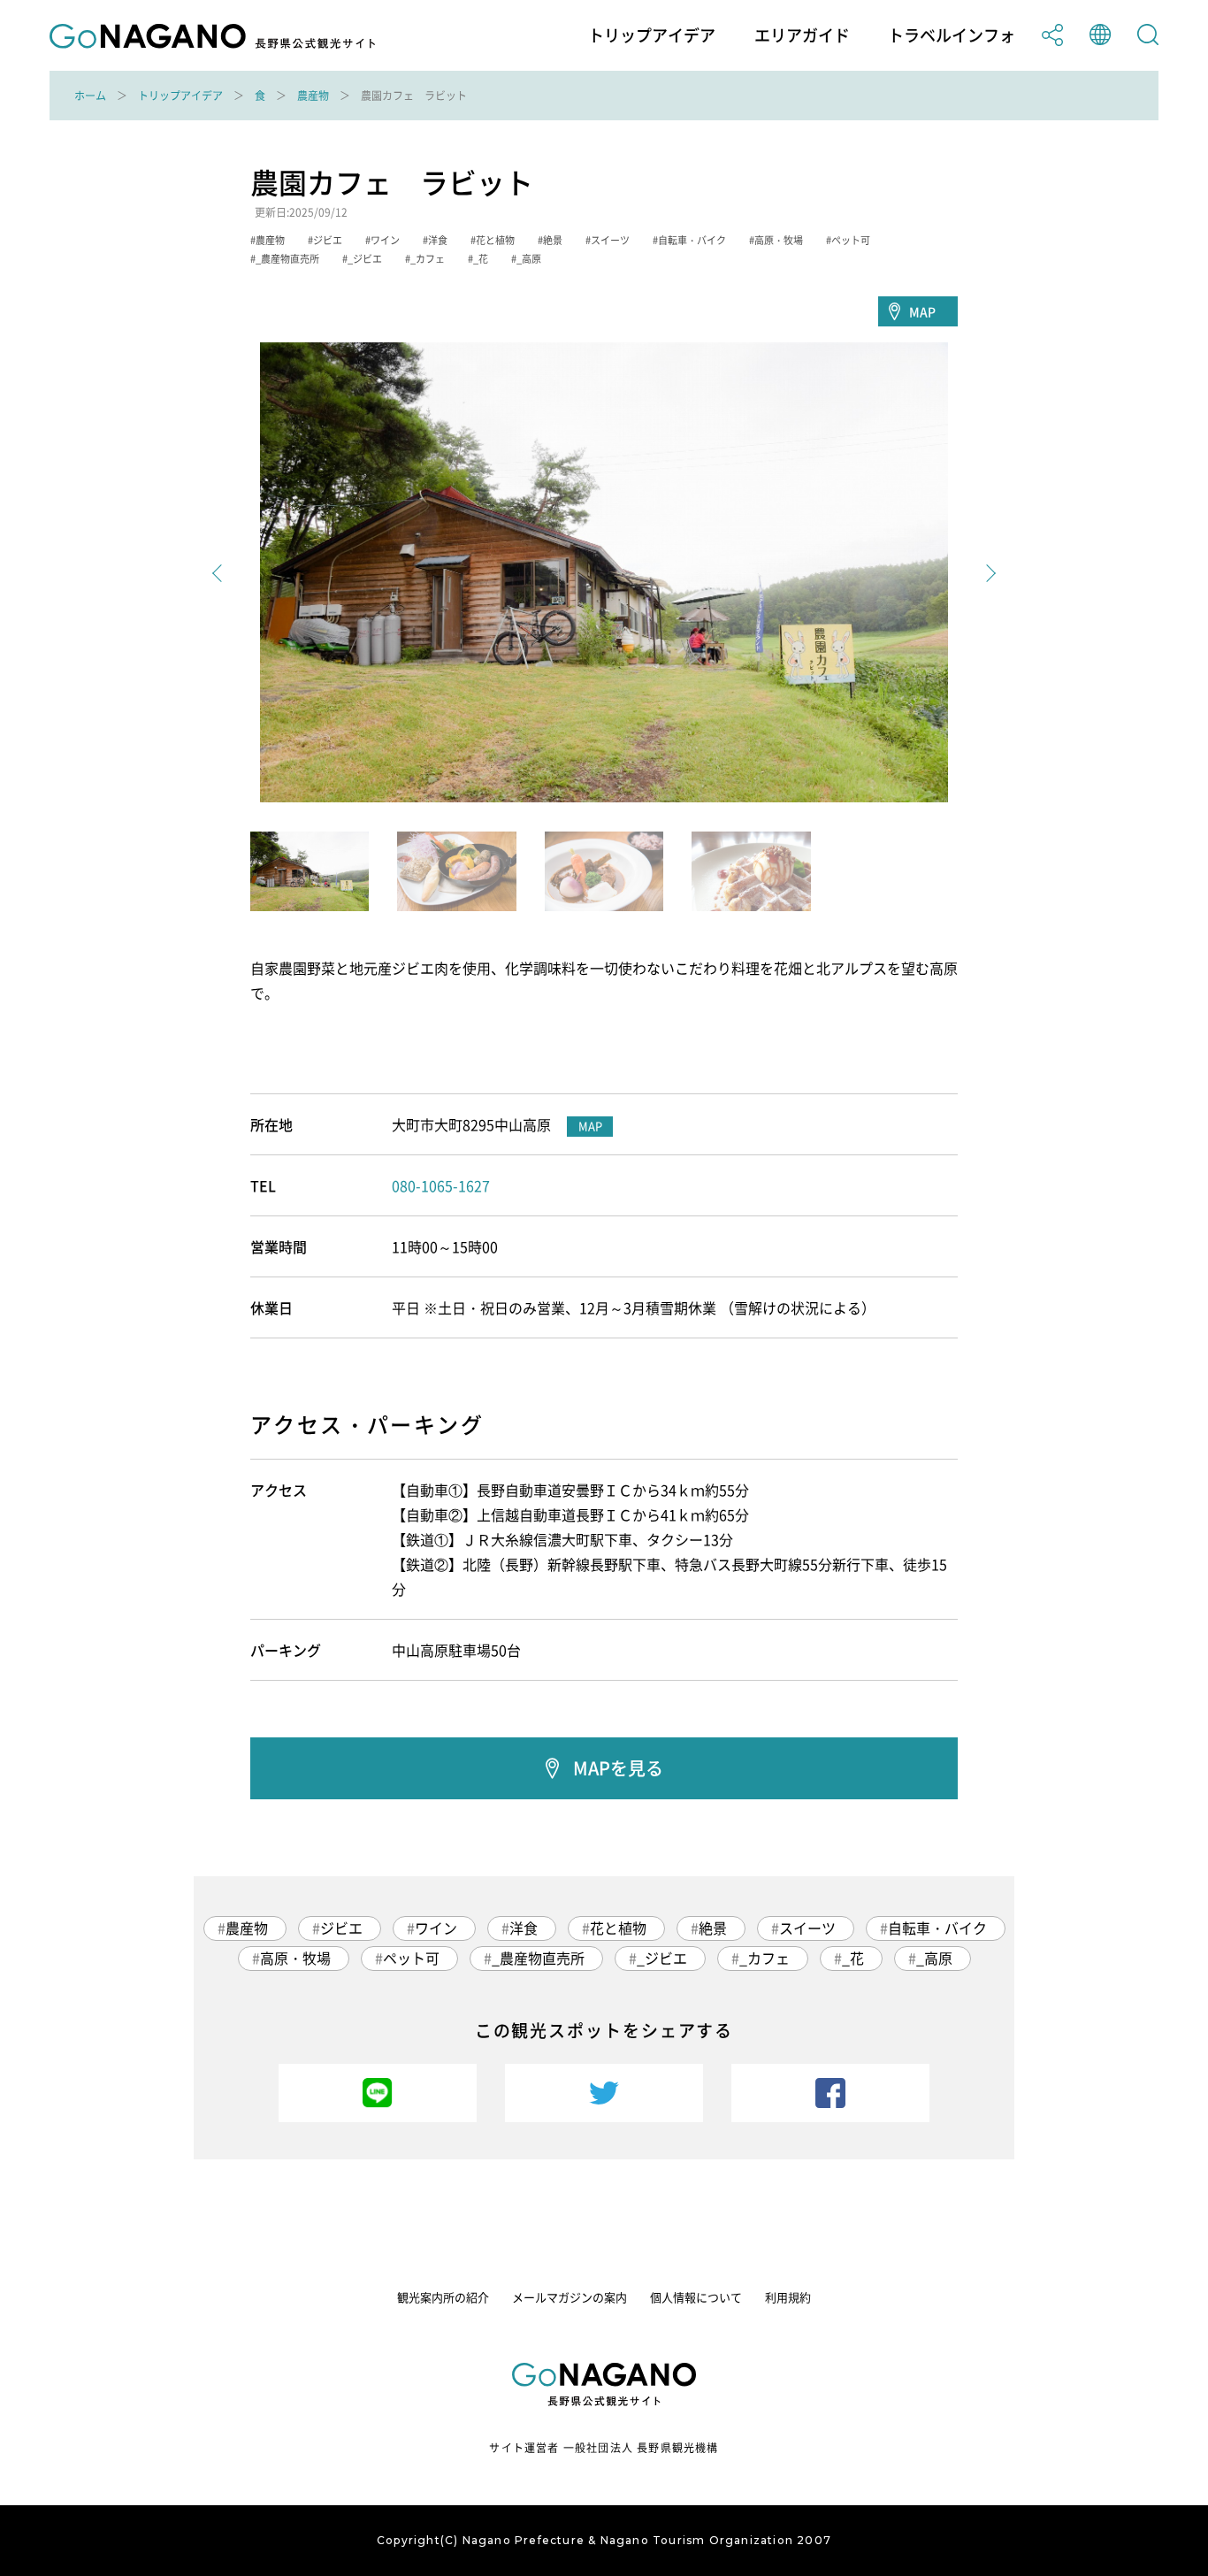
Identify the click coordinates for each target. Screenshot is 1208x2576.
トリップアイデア (652, 35)
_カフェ (765, 1958)
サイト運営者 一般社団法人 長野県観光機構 (604, 2448)
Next (987, 573)
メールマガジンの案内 (570, 2297)
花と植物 (618, 1928)
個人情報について (696, 2297)
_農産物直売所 (538, 1958)
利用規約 (788, 2297)
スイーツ (807, 1928)
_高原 (934, 1958)
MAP (922, 311)
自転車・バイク (937, 1928)
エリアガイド (802, 35)
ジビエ (341, 1928)
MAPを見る (618, 1768)
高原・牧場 (295, 1958)
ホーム (90, 96)
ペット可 (411, 1958)
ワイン (436, 1928)
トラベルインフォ (952, 35)
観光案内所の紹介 (443, 2297)
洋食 (524, 1928)
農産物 (313, 96)
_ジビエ (662, 1958)
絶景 (713, 1928)
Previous (221, 573)
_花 (853, 1958)
